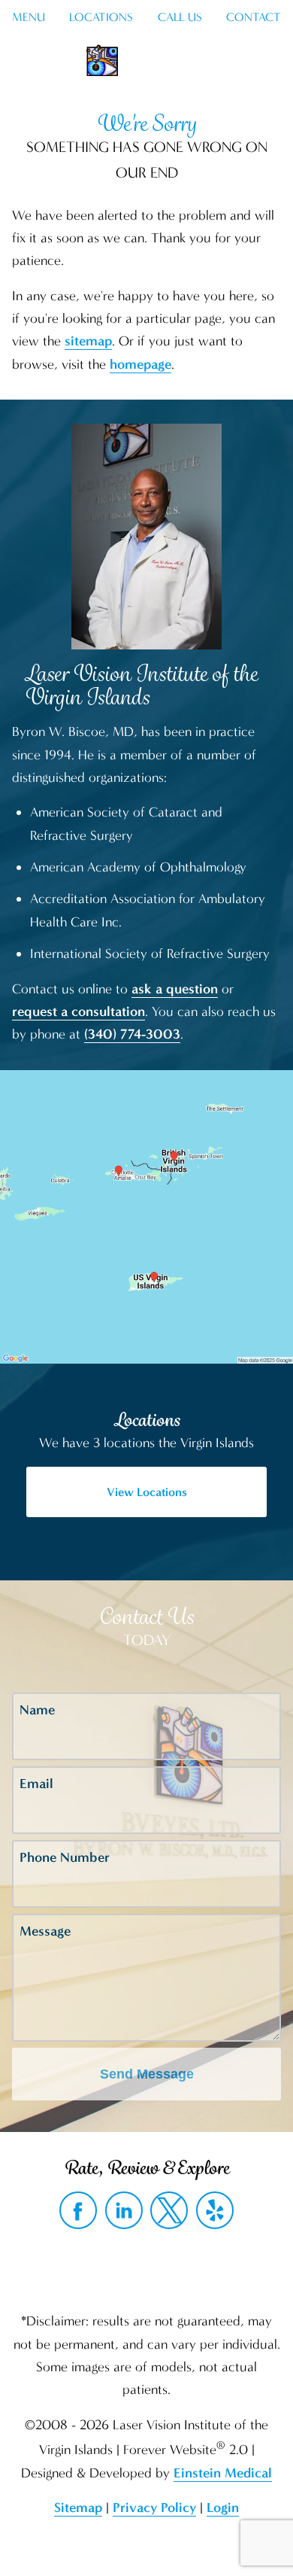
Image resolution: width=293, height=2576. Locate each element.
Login (223, 2508)
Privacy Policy (154, 2508)
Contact (254, 17)
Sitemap (78, 2508)
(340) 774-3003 (132, 1034)
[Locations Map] (146, 1215)
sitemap (88, 341)
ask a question (175, 989)
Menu (29, 17)
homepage (140, 364)
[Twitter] (169, 2210)
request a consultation (79, 1011)
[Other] (215, 2210)
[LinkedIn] (124, 2210)
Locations (101, 17)
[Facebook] (78, 2210)
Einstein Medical (223, 2473)
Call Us (180, 17)
